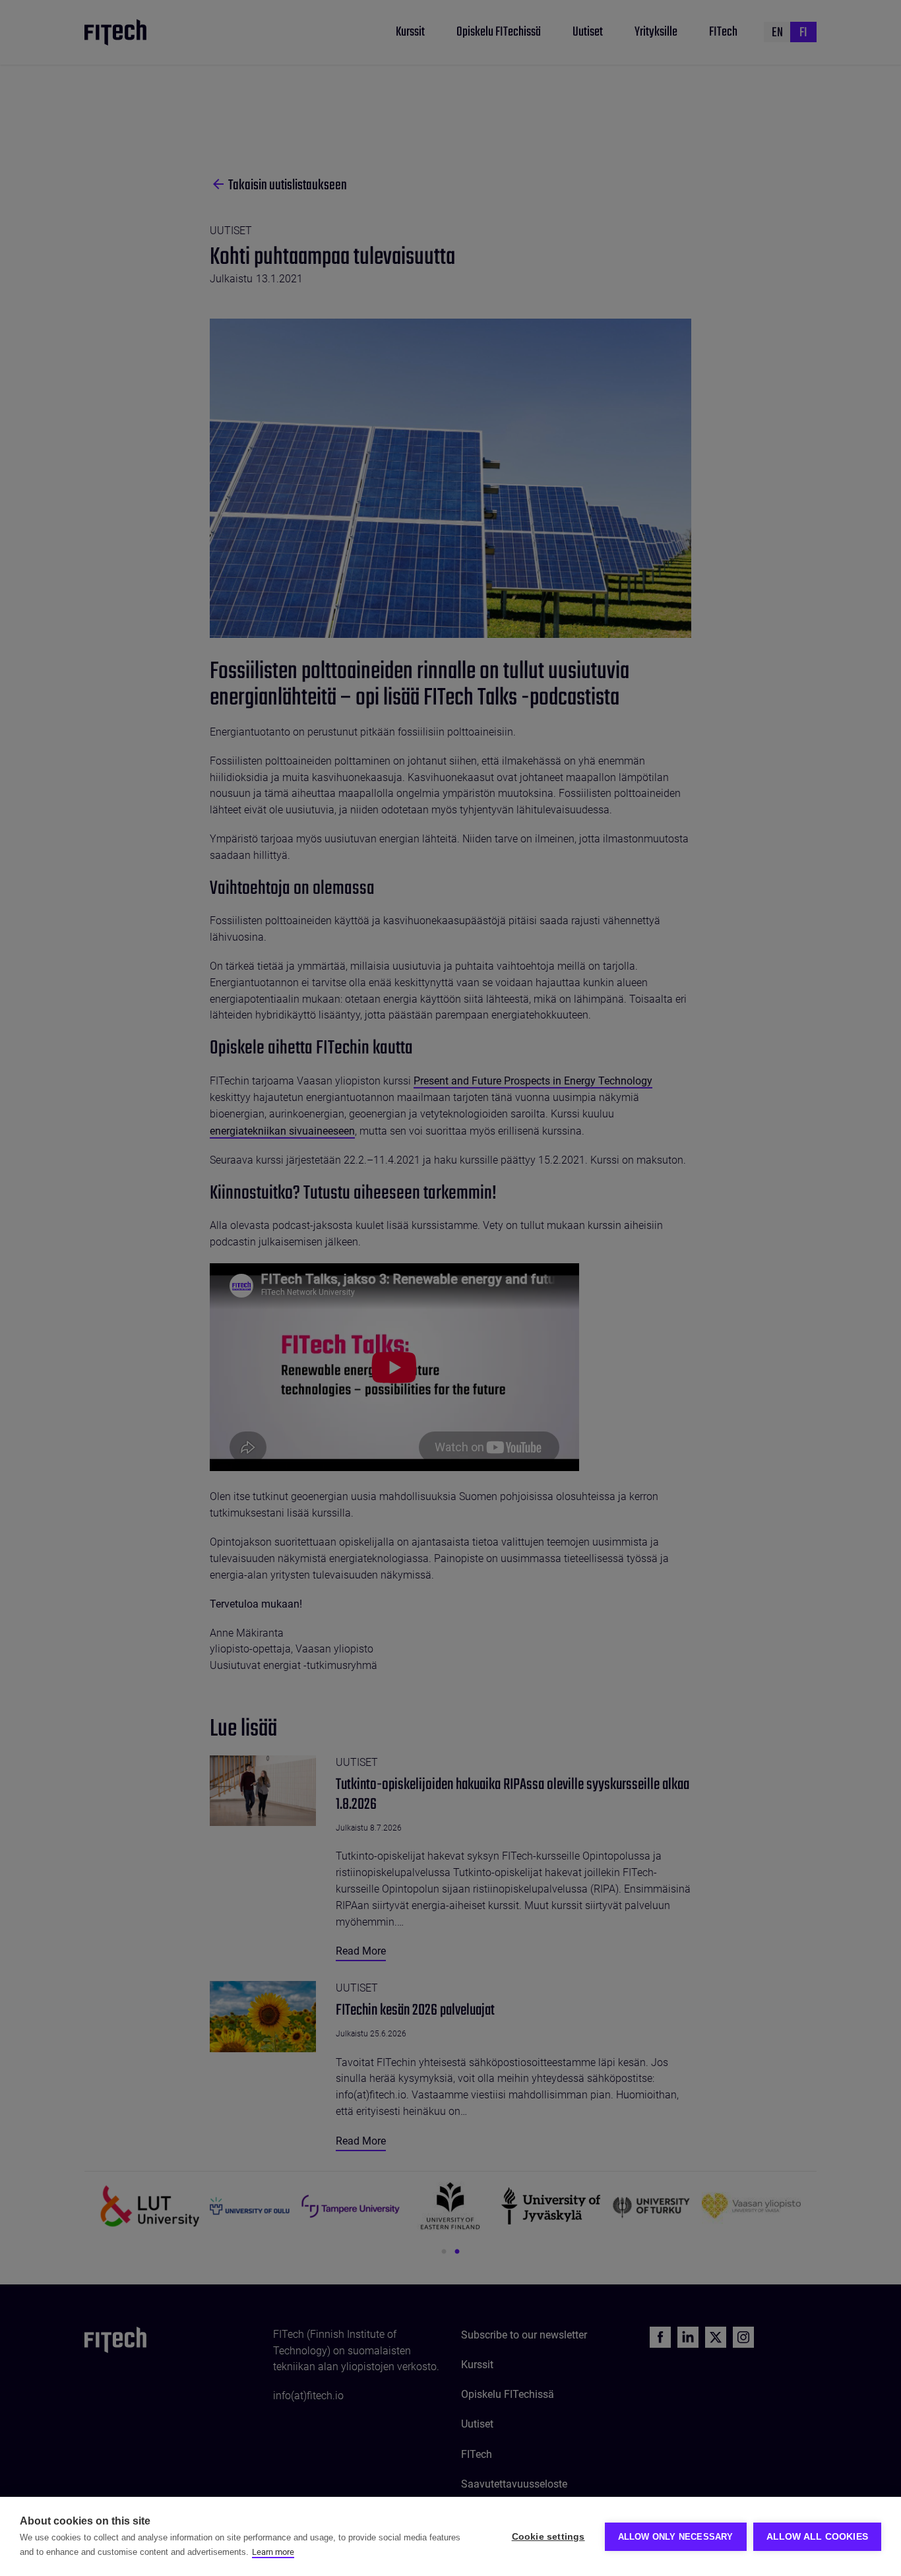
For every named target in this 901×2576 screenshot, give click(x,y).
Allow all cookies (817, 2537)
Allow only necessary (676, 2537)
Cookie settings (548, 2537)
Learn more (273, 2552)
